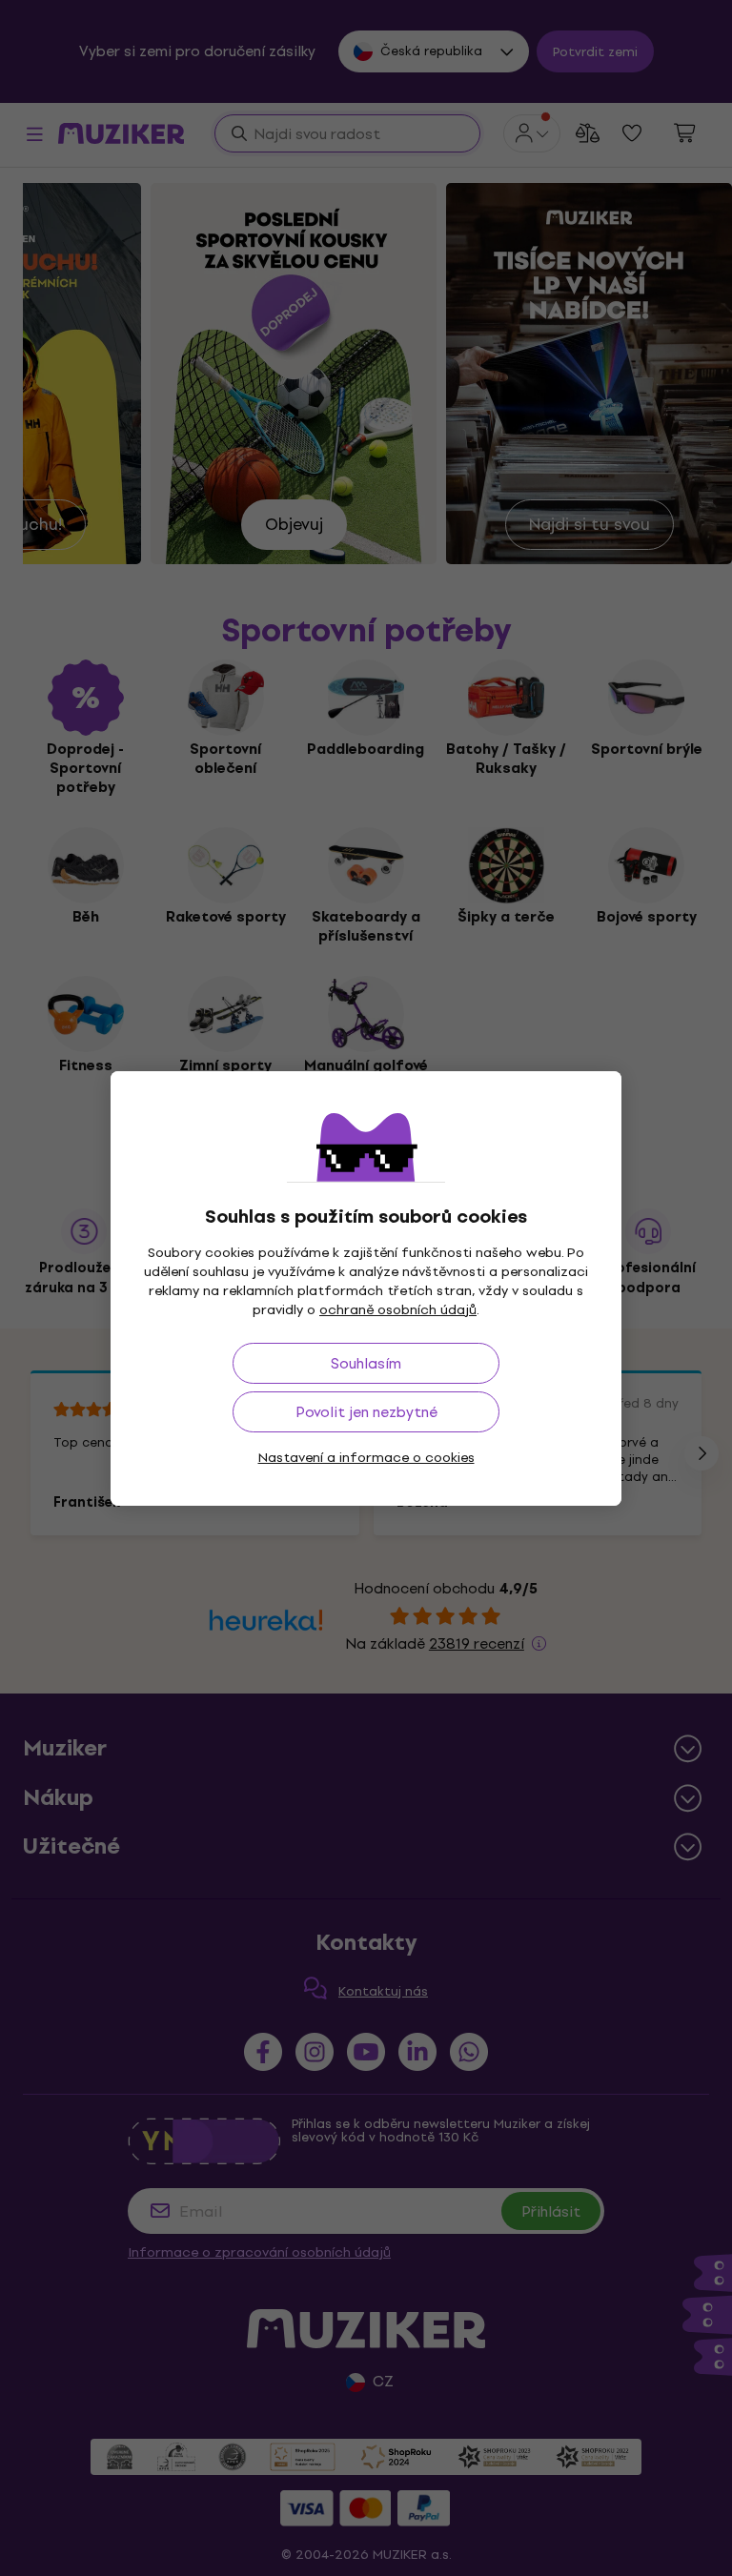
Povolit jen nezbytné (366, 1412)
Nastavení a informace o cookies (366, 1458)
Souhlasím (366, 1363)
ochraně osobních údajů (398, 1310)
